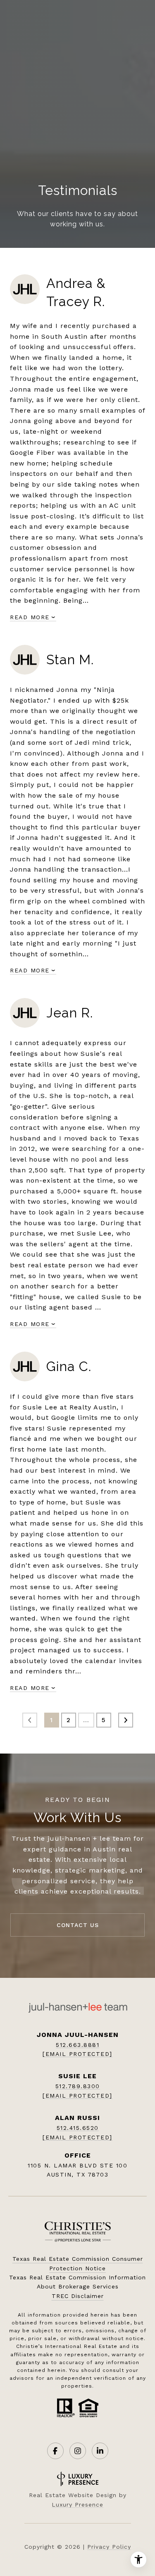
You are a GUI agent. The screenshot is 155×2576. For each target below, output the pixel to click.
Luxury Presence (77, 2505)
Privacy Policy (109, 2547)
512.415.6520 (78, 2128)
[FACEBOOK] (55, 2451)
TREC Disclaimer (78, 2296)
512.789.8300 (78, 2086)
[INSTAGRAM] (78, 2451)
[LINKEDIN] (100, 2451)
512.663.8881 (77, 2045)
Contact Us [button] (78, 1925)
